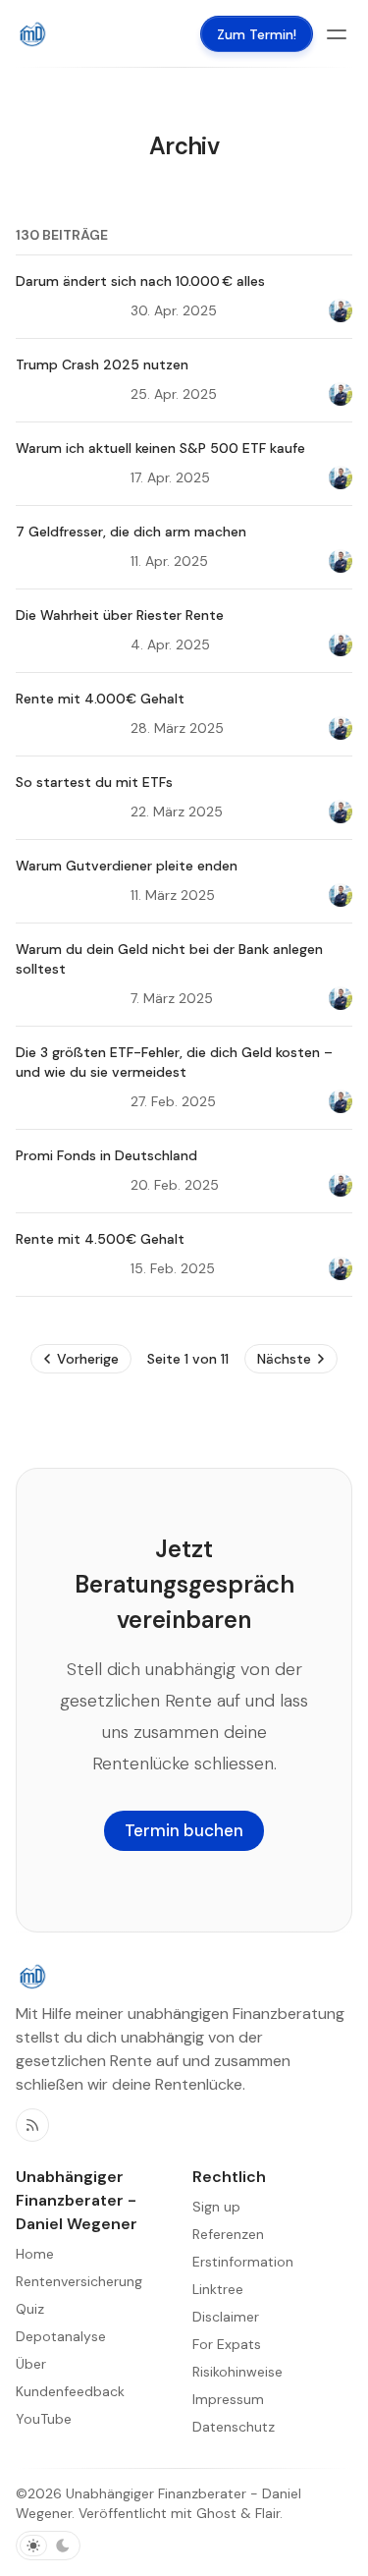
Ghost (216, 2513)
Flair (267, 2513)
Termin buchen (184, 1830)
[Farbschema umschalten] (48, 2546)
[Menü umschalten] (337, 34)
